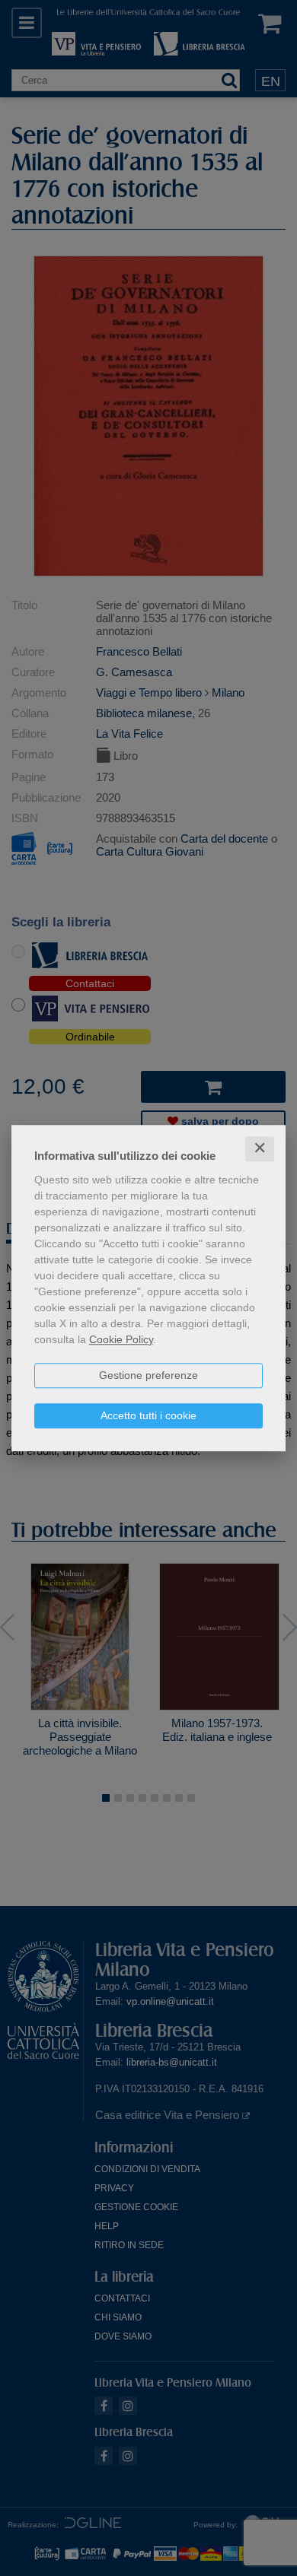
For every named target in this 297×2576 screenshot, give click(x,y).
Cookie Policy (121, 1339)
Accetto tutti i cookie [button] (148, 1415)
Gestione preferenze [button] (148, 1375)
